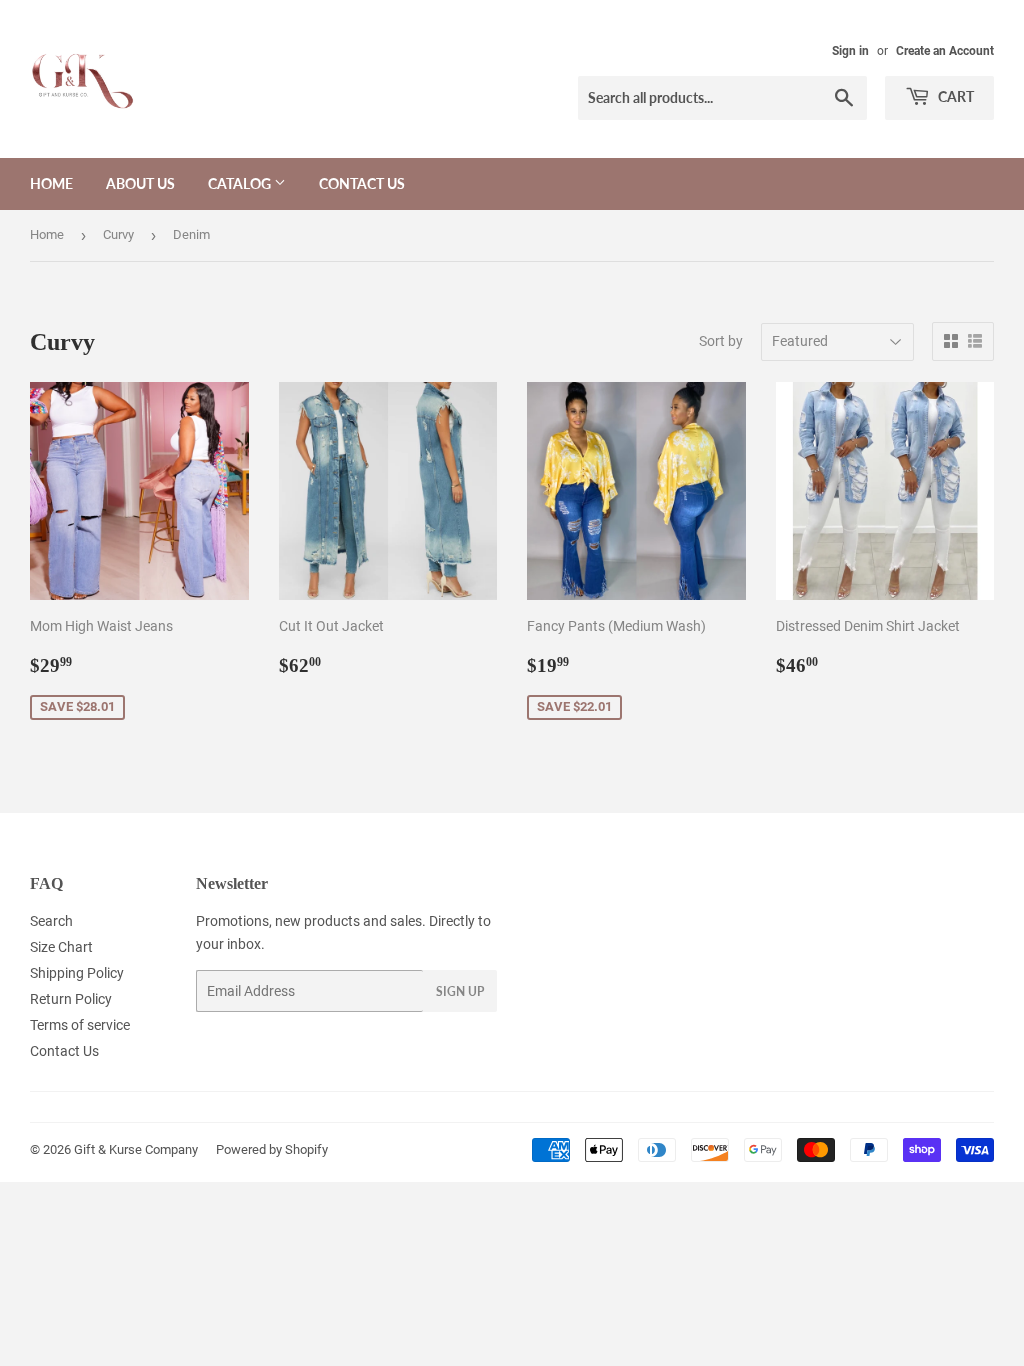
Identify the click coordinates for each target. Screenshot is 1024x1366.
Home (51, 183)
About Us (140, 183)
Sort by (721, 341)
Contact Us (362, 183)
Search (51, 921)
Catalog (241, 183)
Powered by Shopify (272, 1149)
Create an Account (945, 51)
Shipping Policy (77, 973)
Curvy (118, 234)
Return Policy (71, 999)
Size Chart (61, 947)
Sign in (850, 51)
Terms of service (80, 1025)
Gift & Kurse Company (136, 1149)
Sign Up (460, 991)
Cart (954, 96)
